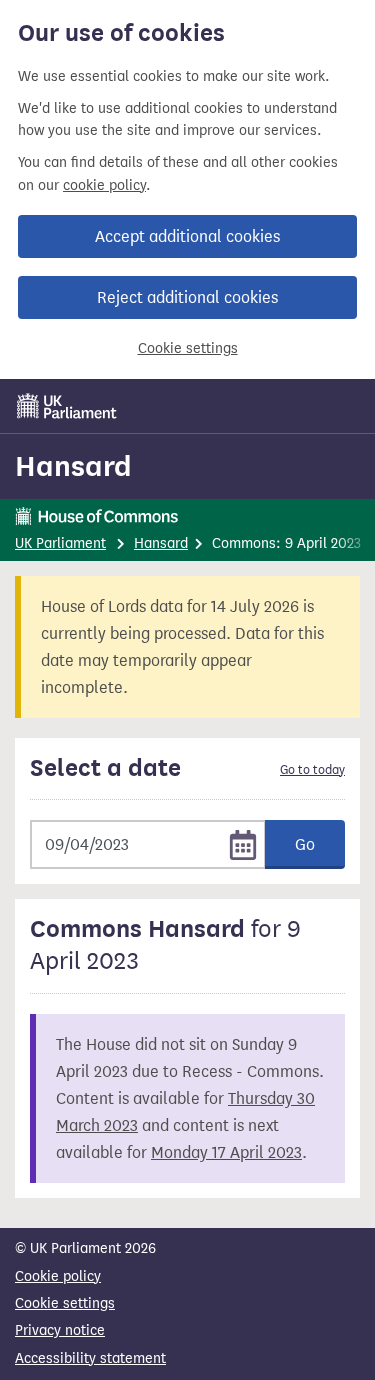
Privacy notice (60, 1330)
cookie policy (104, 185)
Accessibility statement (90, 1358)
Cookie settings (188, 348)
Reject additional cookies (187, 297)
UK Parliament (60, 543)
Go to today (312, 770)
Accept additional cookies (187, 236)
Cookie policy (58, 1276)
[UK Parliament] (67, 406)
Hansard (73, 466)
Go (305, 844)
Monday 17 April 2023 (226, 1152)
